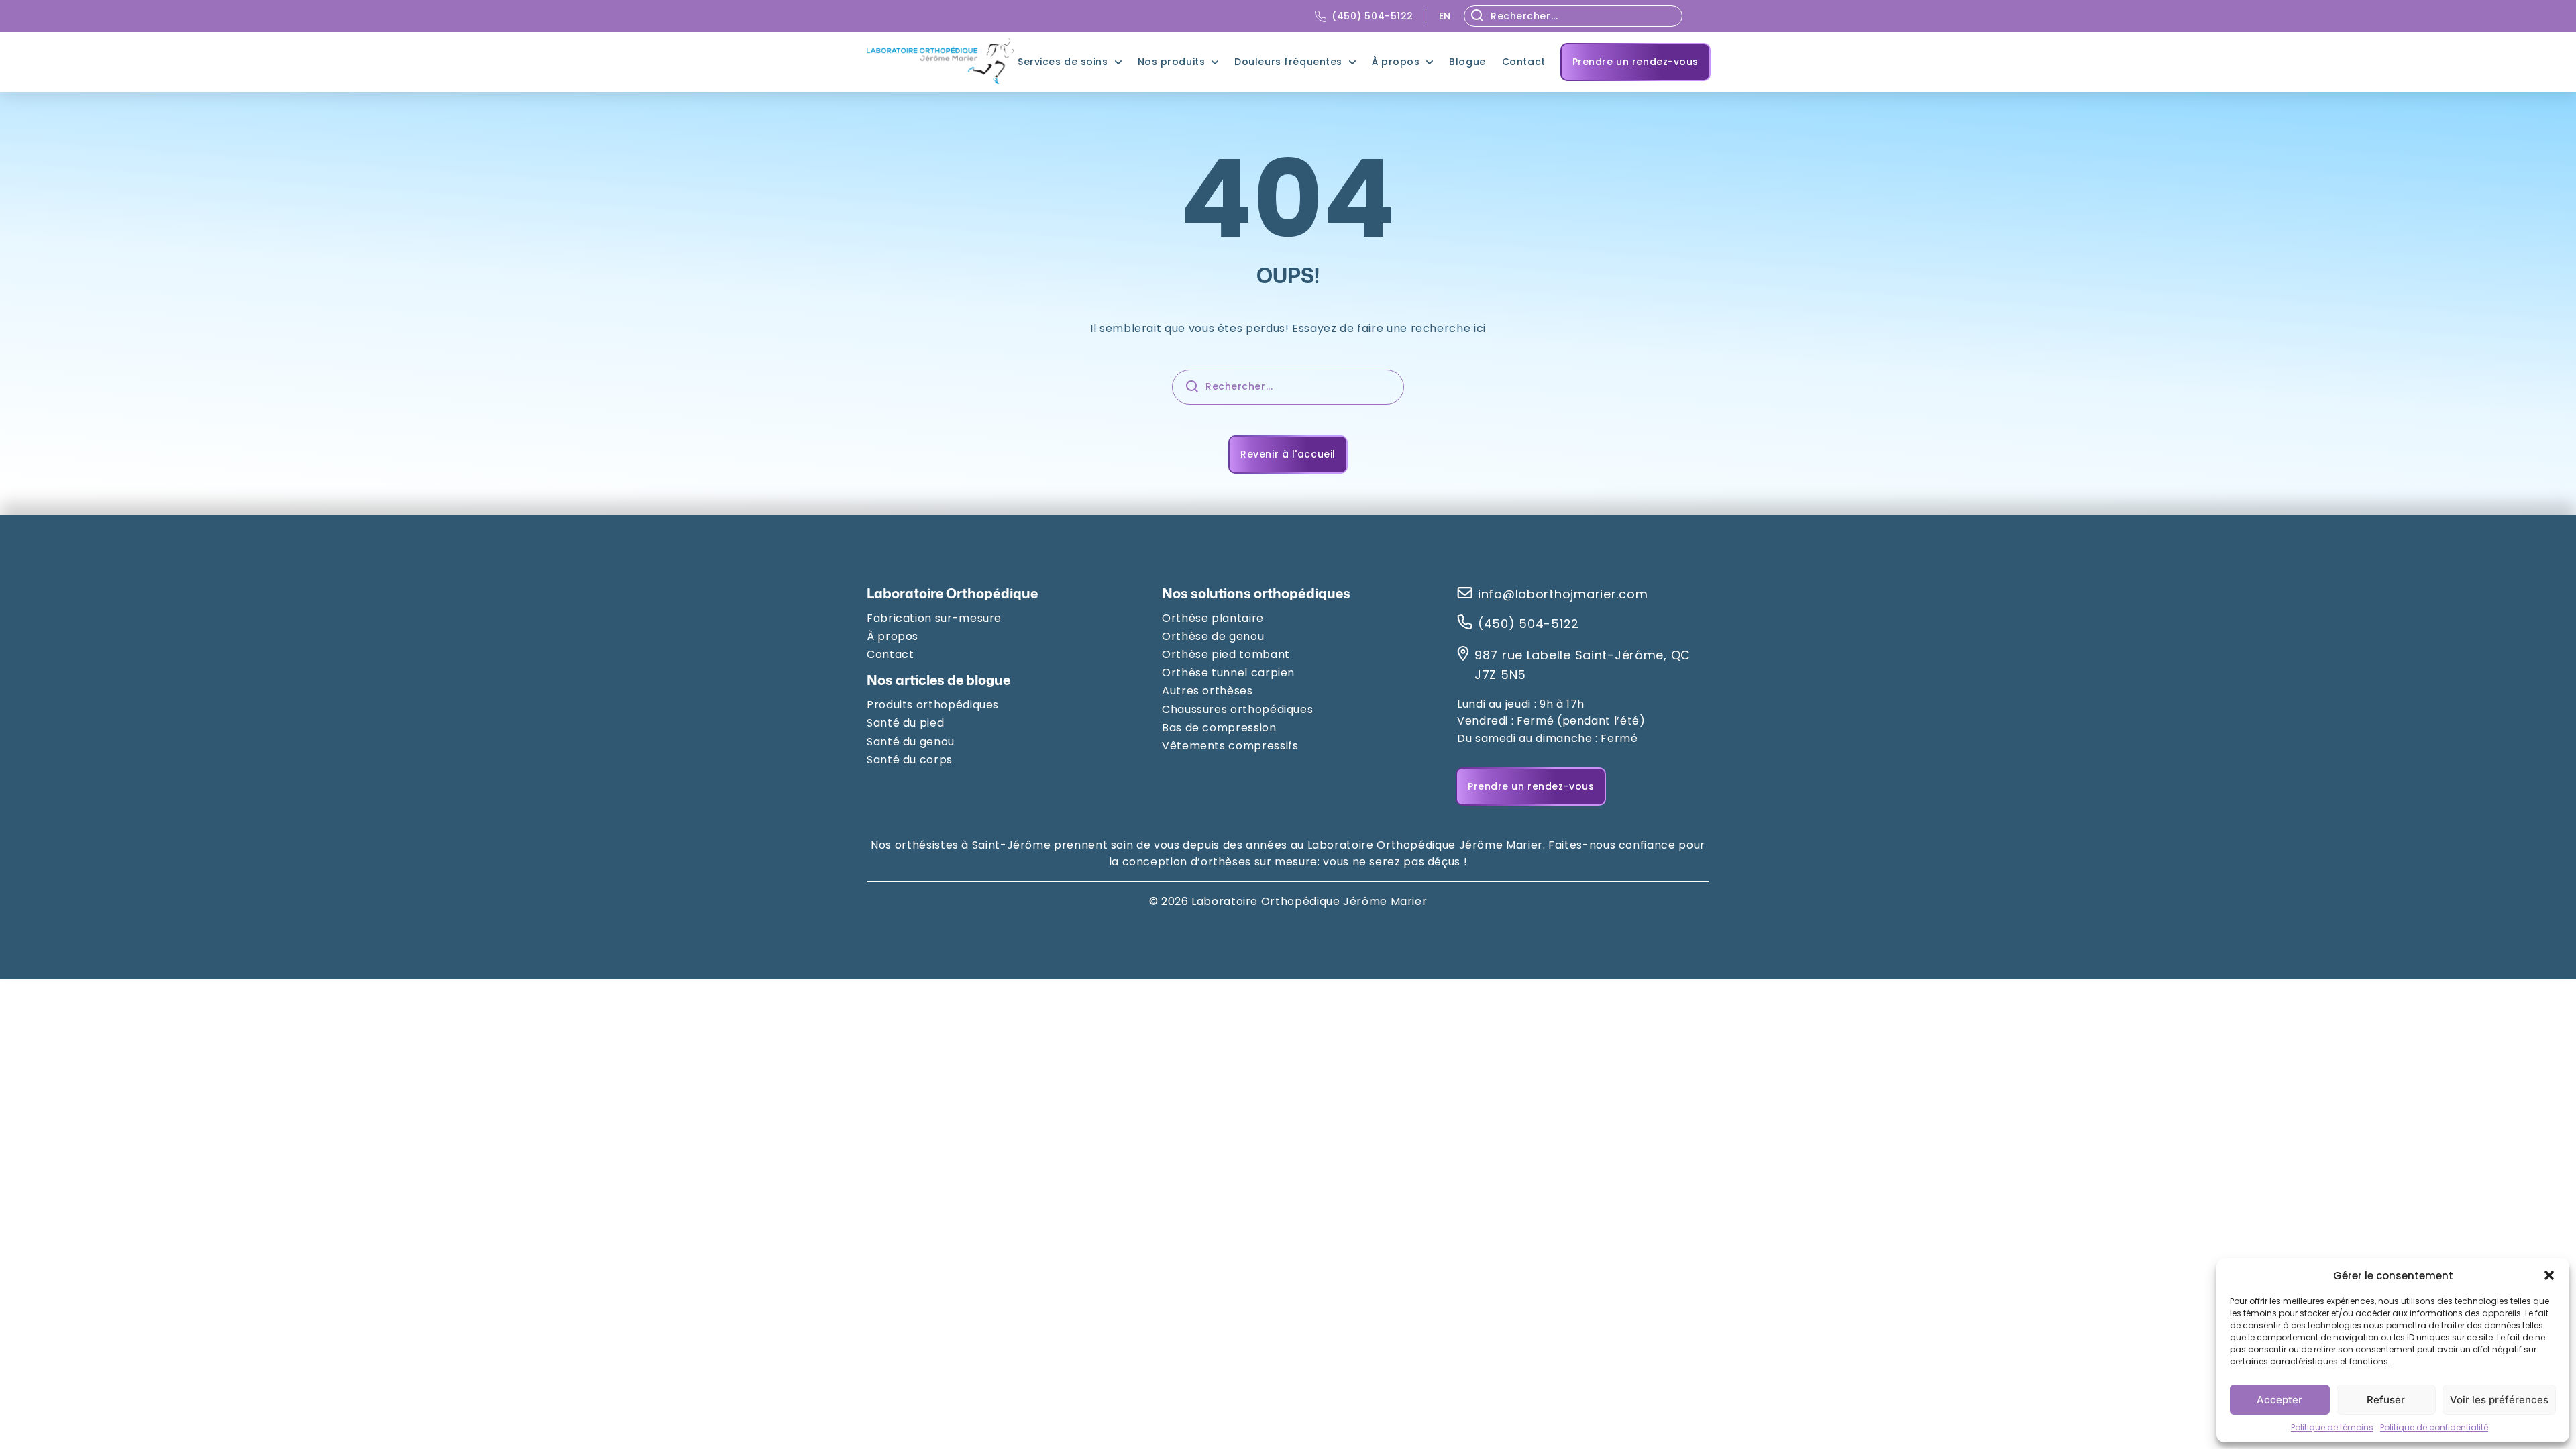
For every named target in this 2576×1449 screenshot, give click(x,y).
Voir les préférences (2499, 1400)
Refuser (2386, 1400)
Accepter (2279, 1400)
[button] (2549, 1275)
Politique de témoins (2332, 1427)
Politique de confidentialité (2434, 1427)
